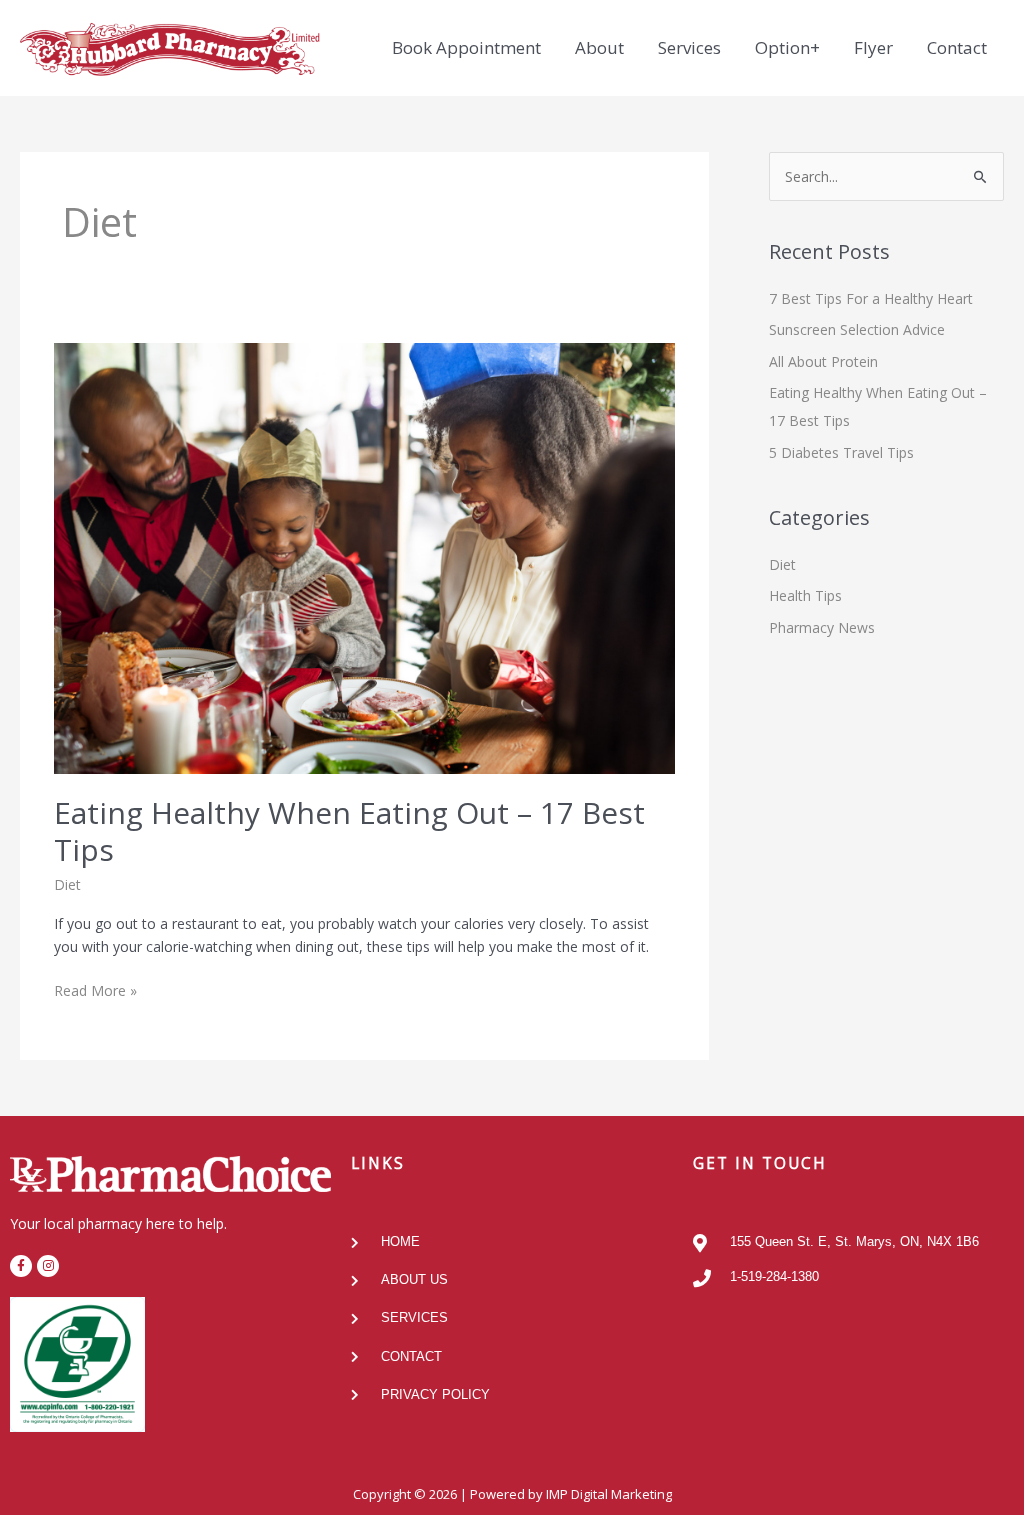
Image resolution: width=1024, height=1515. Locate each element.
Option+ (787, 47)
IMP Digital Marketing (609, 1494)
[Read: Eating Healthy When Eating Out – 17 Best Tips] (365, 556)
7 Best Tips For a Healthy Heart (871, 298)
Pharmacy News (822, 627)
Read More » (95, 989)
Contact (957, 47)
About (599, 47)
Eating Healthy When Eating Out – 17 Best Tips (349, 831)
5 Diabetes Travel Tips (841, 452)
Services (689, 47)
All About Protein (823, 361)
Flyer (873, 47)
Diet (67, 884)
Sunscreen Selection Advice (857, 329)
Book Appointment (466, 47)
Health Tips (805, 595)
